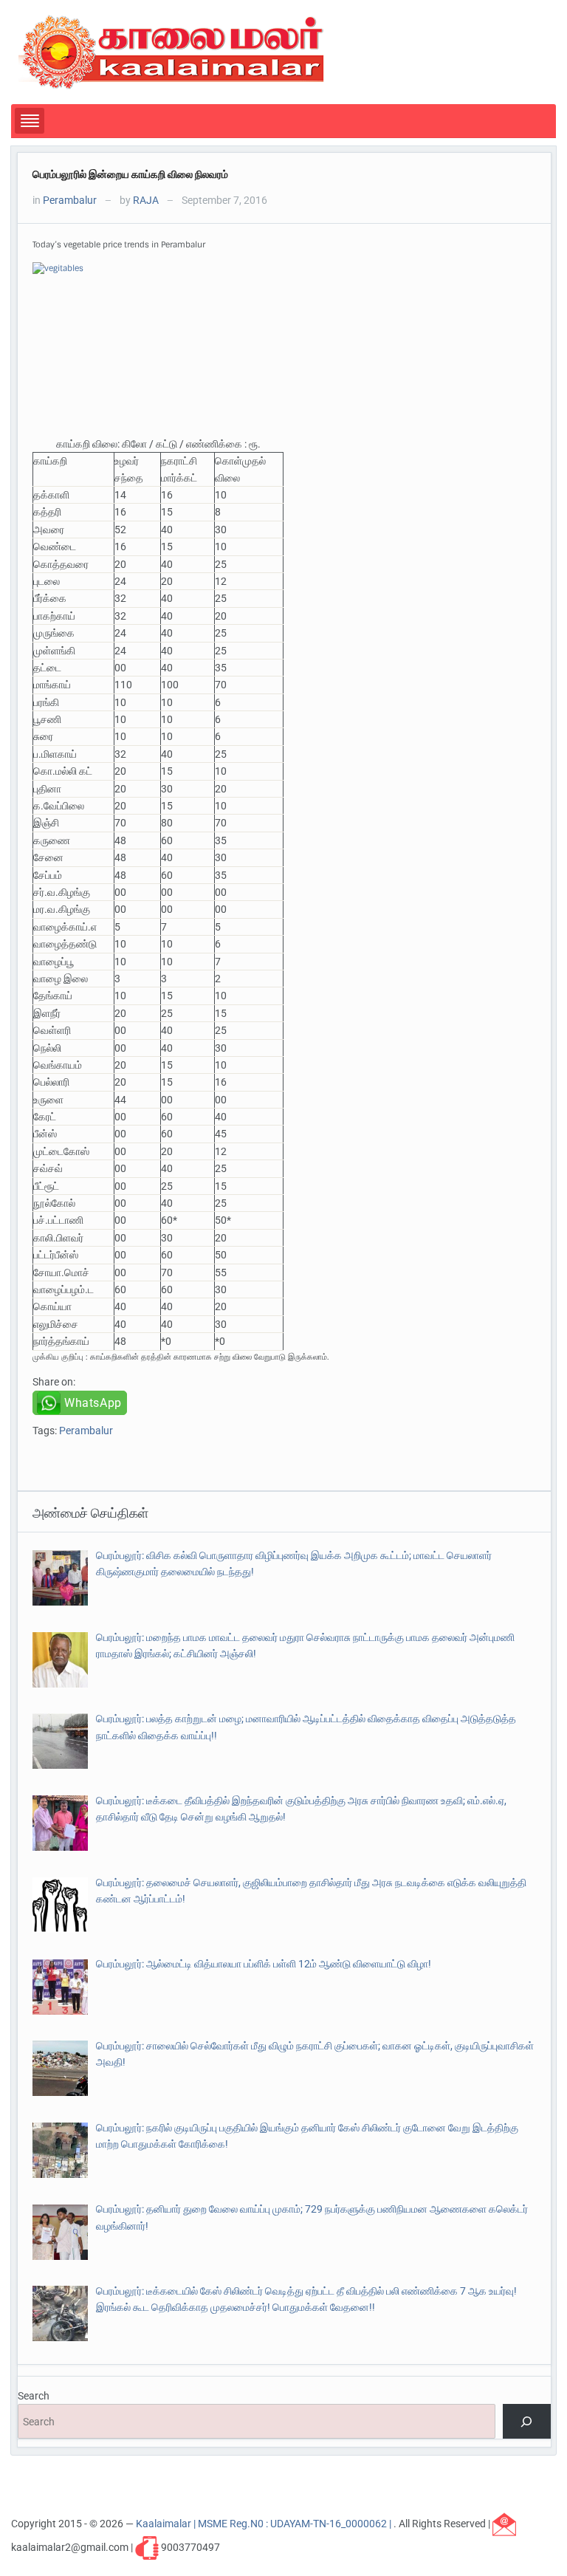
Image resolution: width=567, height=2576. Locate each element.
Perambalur (70, 200)
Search (34, 2396)
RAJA (146, 200)
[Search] (527, 2421)
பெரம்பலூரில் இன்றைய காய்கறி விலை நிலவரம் (130, 174)
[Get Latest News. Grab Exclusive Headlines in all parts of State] (172, 51)
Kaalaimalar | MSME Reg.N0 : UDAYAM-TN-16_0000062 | (265, 2524)
